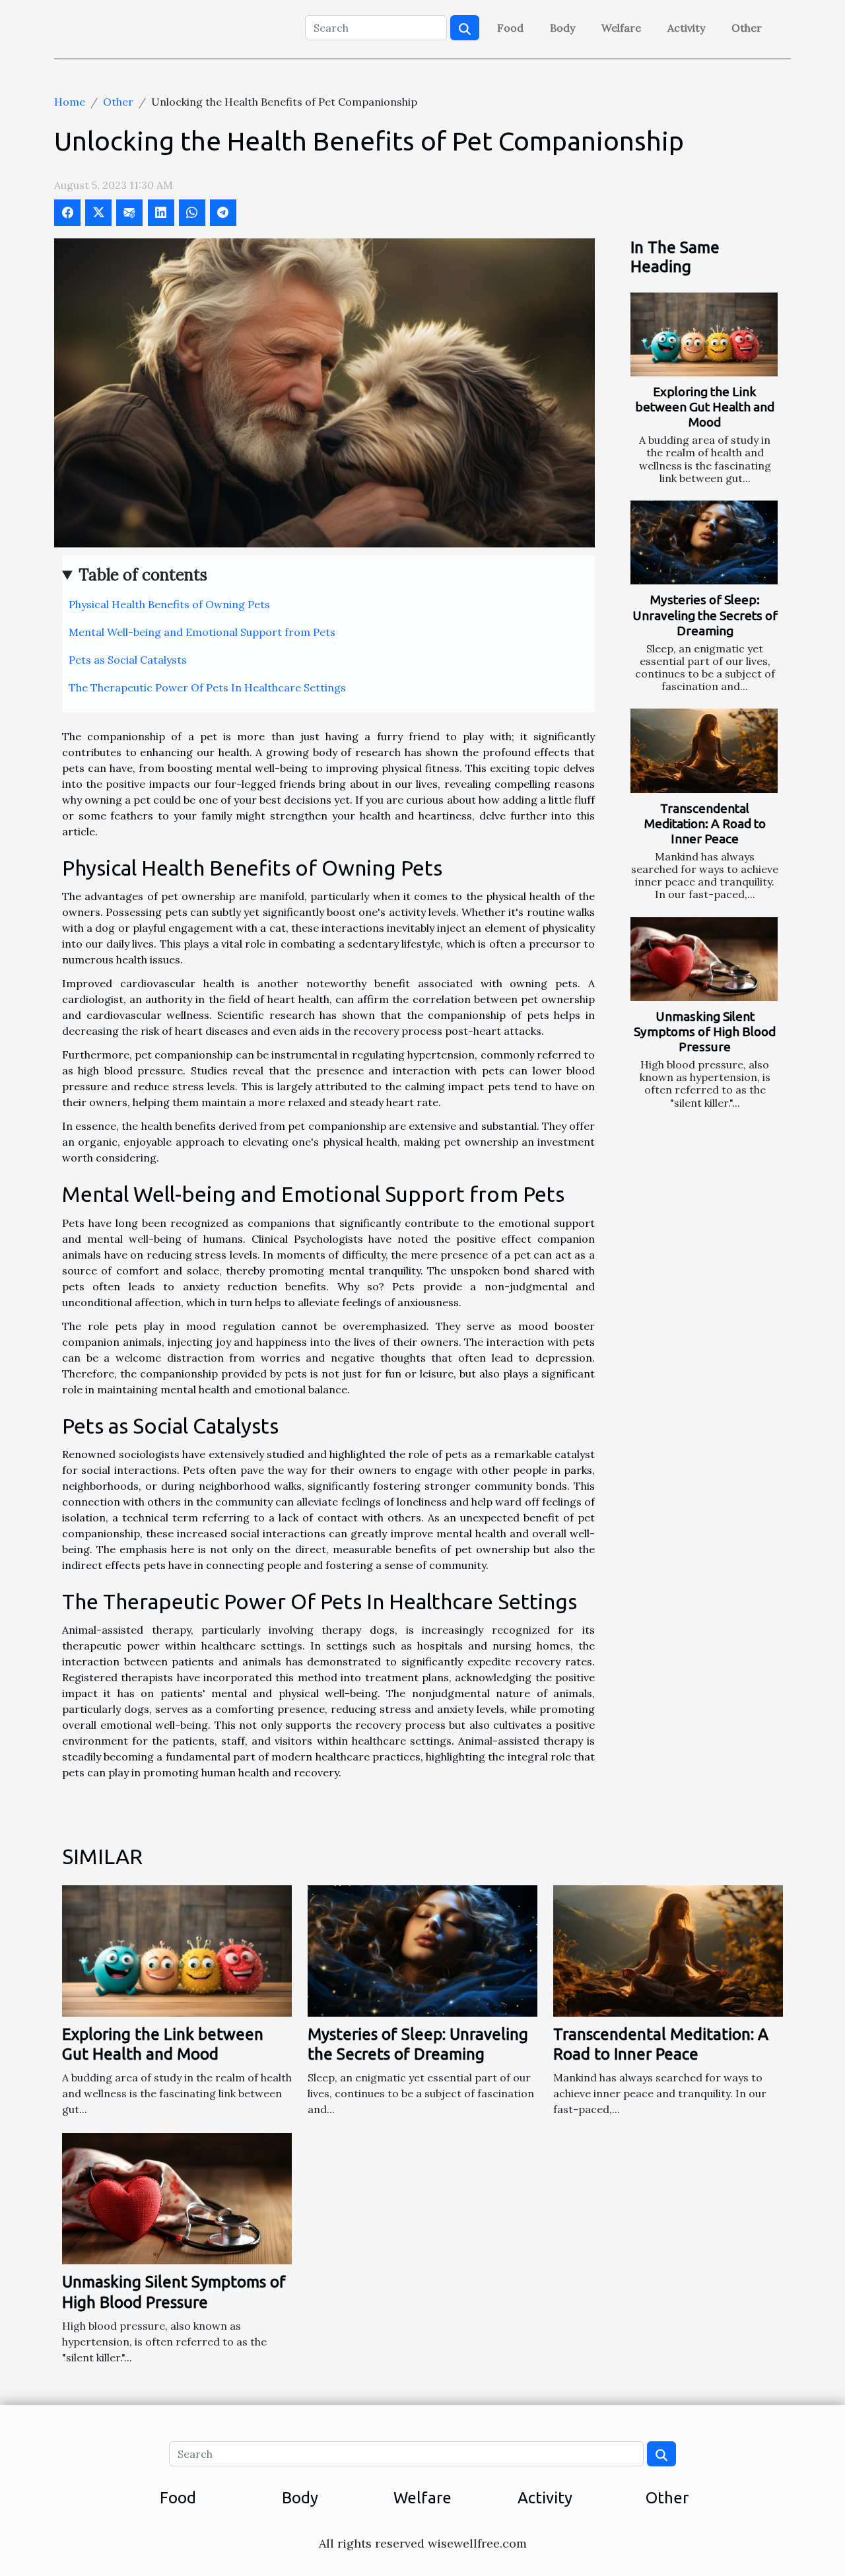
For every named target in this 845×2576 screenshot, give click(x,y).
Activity (686, 28)
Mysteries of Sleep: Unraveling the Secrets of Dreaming (705, 615)
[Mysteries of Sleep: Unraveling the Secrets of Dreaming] (704, 542)
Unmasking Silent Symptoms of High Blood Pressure (705, 1031)
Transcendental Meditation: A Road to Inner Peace (705, 823)
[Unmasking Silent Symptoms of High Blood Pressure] (704, 959)
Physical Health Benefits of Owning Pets (169, 604)
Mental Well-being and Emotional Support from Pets (202, 632)
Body (562, 28)
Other (747, 28)
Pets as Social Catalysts (128, 660)
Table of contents (143, 575)
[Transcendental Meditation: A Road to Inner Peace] (704, 750)
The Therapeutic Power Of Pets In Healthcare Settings (207, 687)
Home (70, 102)
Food (510, 28)
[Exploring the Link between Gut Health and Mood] (704, 334)
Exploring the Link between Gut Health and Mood (705, 407)
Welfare (621, 28)
